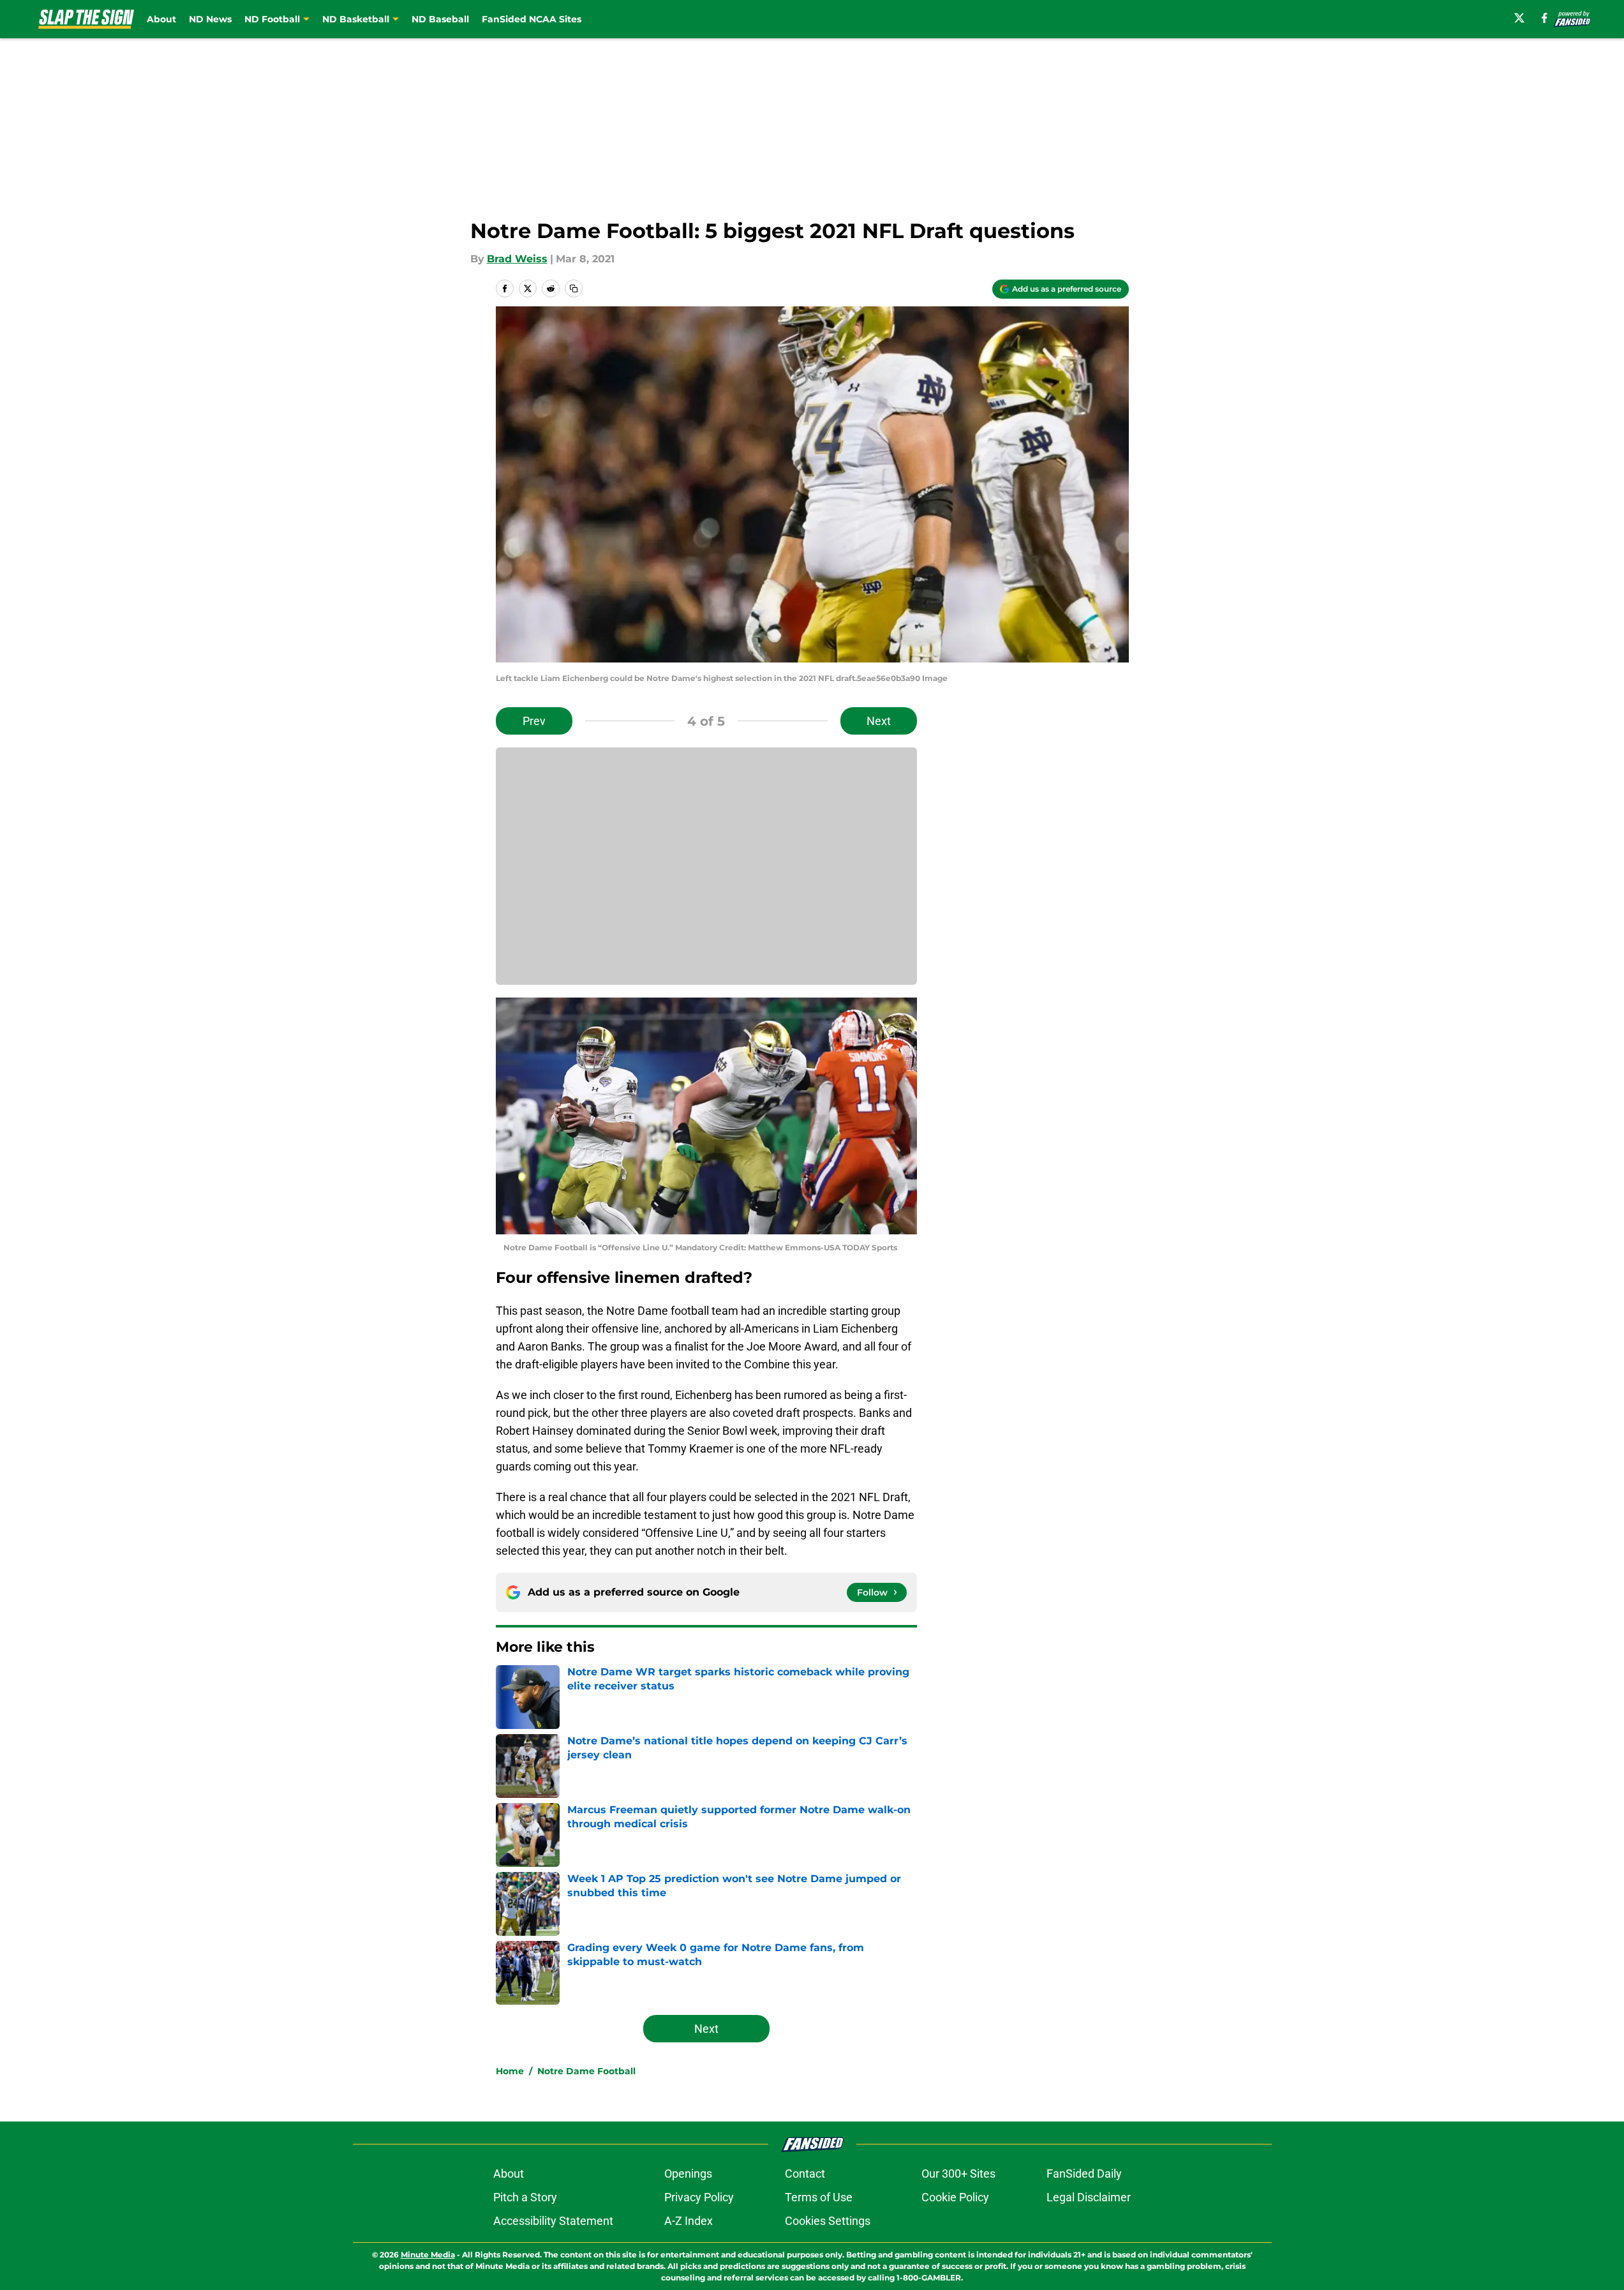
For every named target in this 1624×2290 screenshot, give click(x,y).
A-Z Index (689, 2221)
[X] (1519, 18)
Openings (688, 2174)
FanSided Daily (1084, 2174)
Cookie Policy (955, 2197)
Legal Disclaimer (1089, 2197)
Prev (534, 721)
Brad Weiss (517, 259)
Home (510, 2071)
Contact (805, 2174)
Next (879, 721)
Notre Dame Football (586, 2071)
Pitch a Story (525, 2197)
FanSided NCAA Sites (532, 19)
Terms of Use (819, 2197)
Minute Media (428, 2255)
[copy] (574, 288)
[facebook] (1545, 18)
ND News (210, 19)
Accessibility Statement (553, 2221)
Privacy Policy (699, 2197)
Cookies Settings (828, 2221)
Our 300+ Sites (958, 2174)
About (161, 19)
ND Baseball (440, 19)
